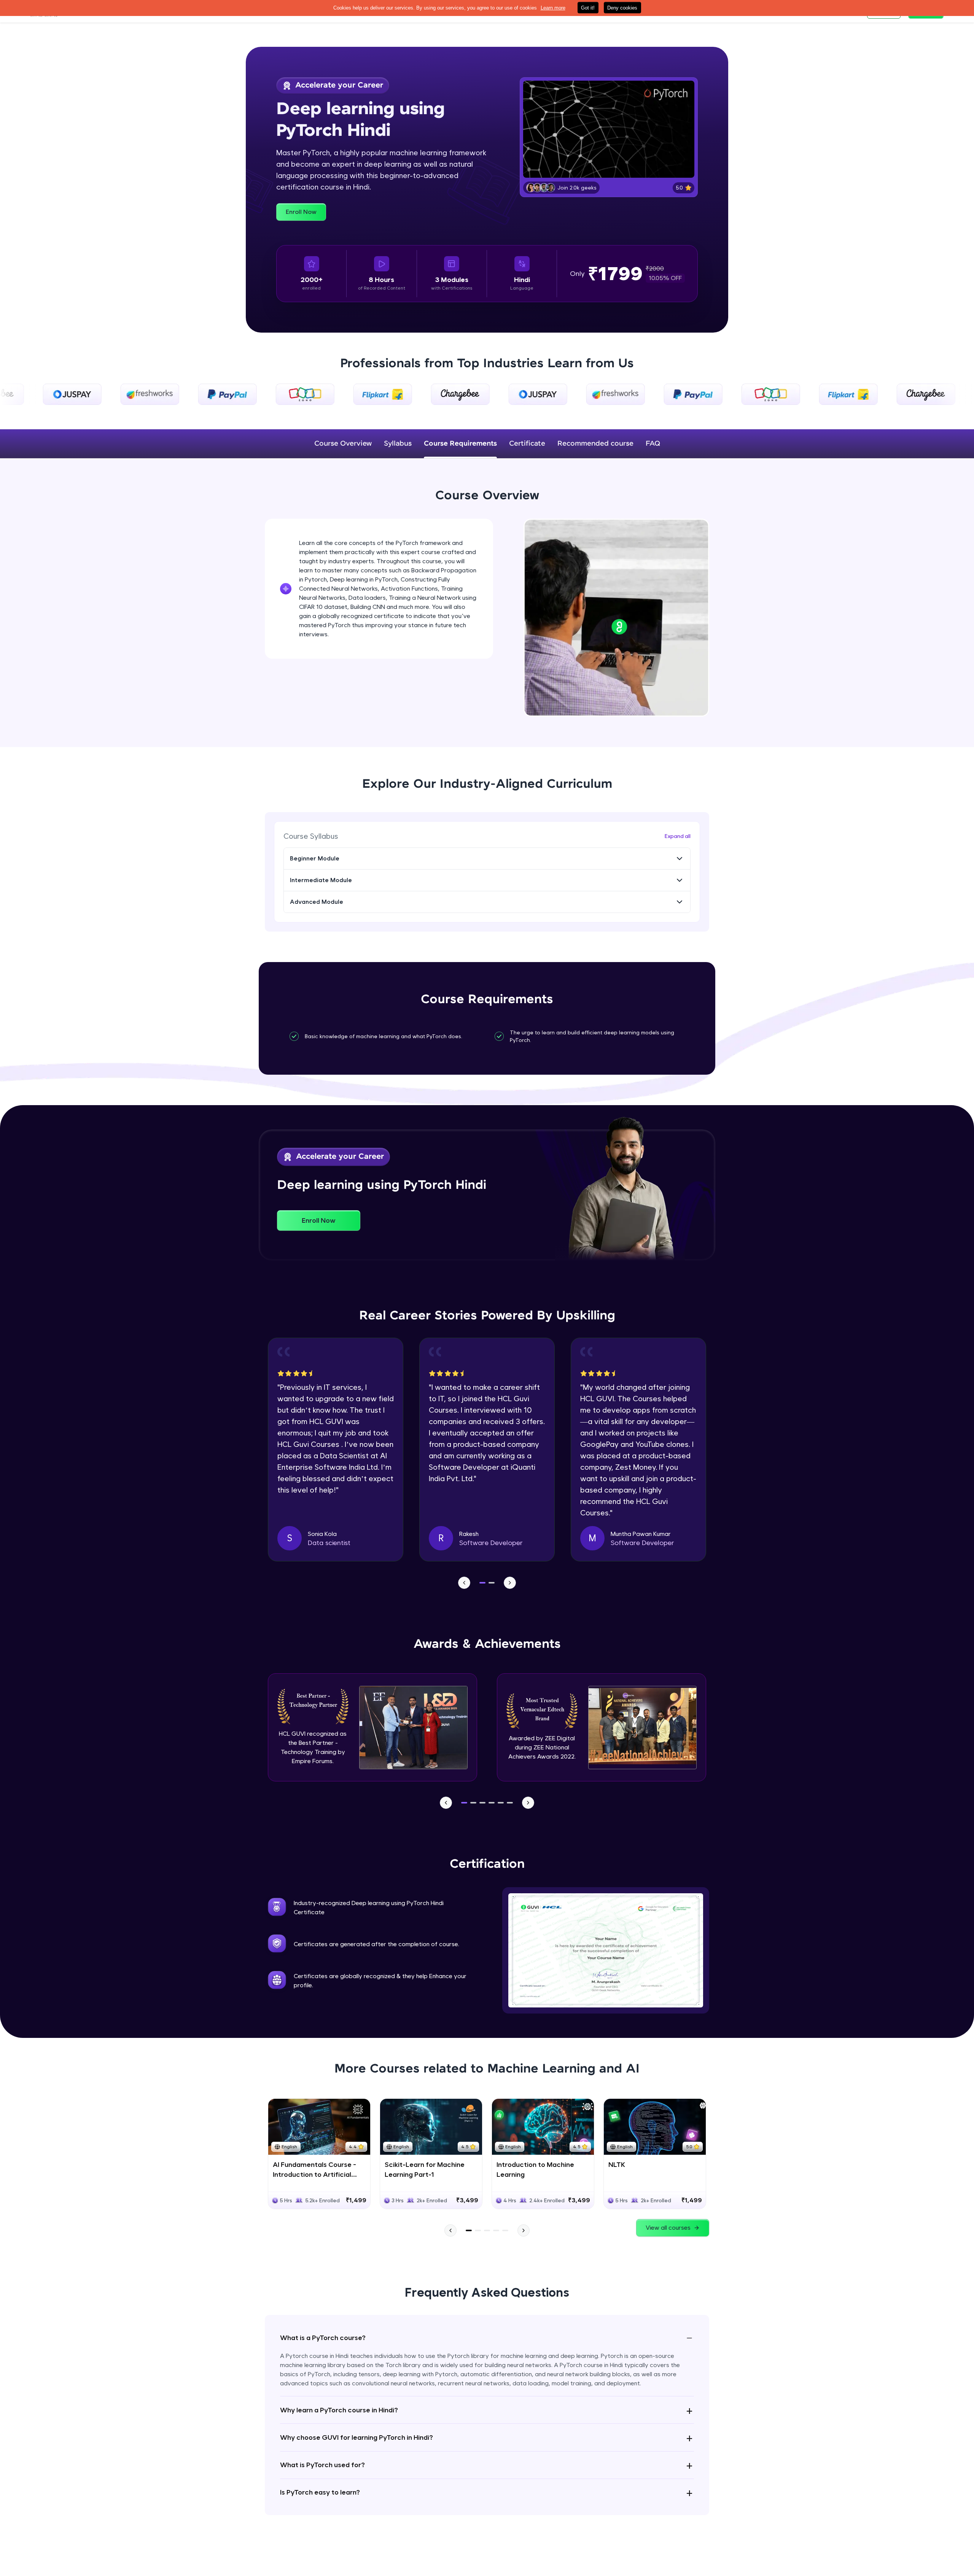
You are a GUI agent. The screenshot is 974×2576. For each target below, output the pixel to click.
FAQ (653, 444)
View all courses (668, 2228)
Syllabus (398, 444)
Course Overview (343, 444)
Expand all (678, 836)
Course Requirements (460, 444)
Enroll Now (301, 212)
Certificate (527, 444)
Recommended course (595, 444)
